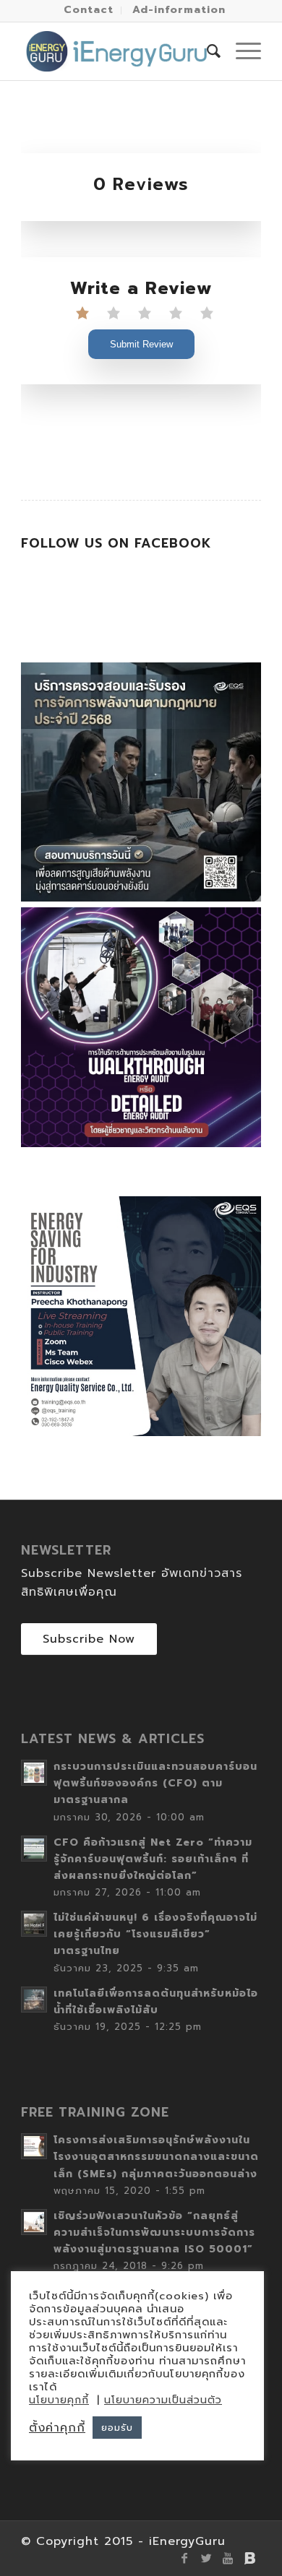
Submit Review (141, 344)
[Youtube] (228, 2558)
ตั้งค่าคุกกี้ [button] (57, 2428)
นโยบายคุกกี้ (59, 2400)
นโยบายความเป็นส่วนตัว (163, 2400)
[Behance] (250, 2558)
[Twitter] (207, 2558)
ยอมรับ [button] (117, 2428)
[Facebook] (185, 2558)
